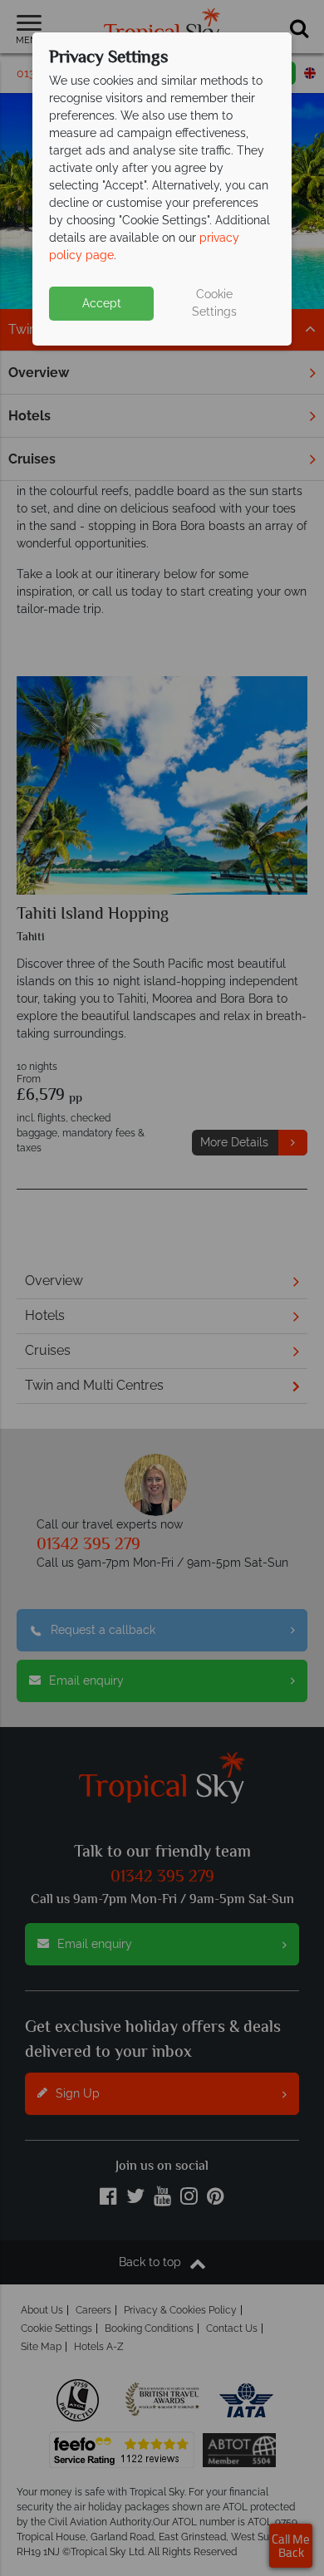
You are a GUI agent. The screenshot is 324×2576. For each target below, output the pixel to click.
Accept (102, 303)
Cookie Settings (214, 303)
